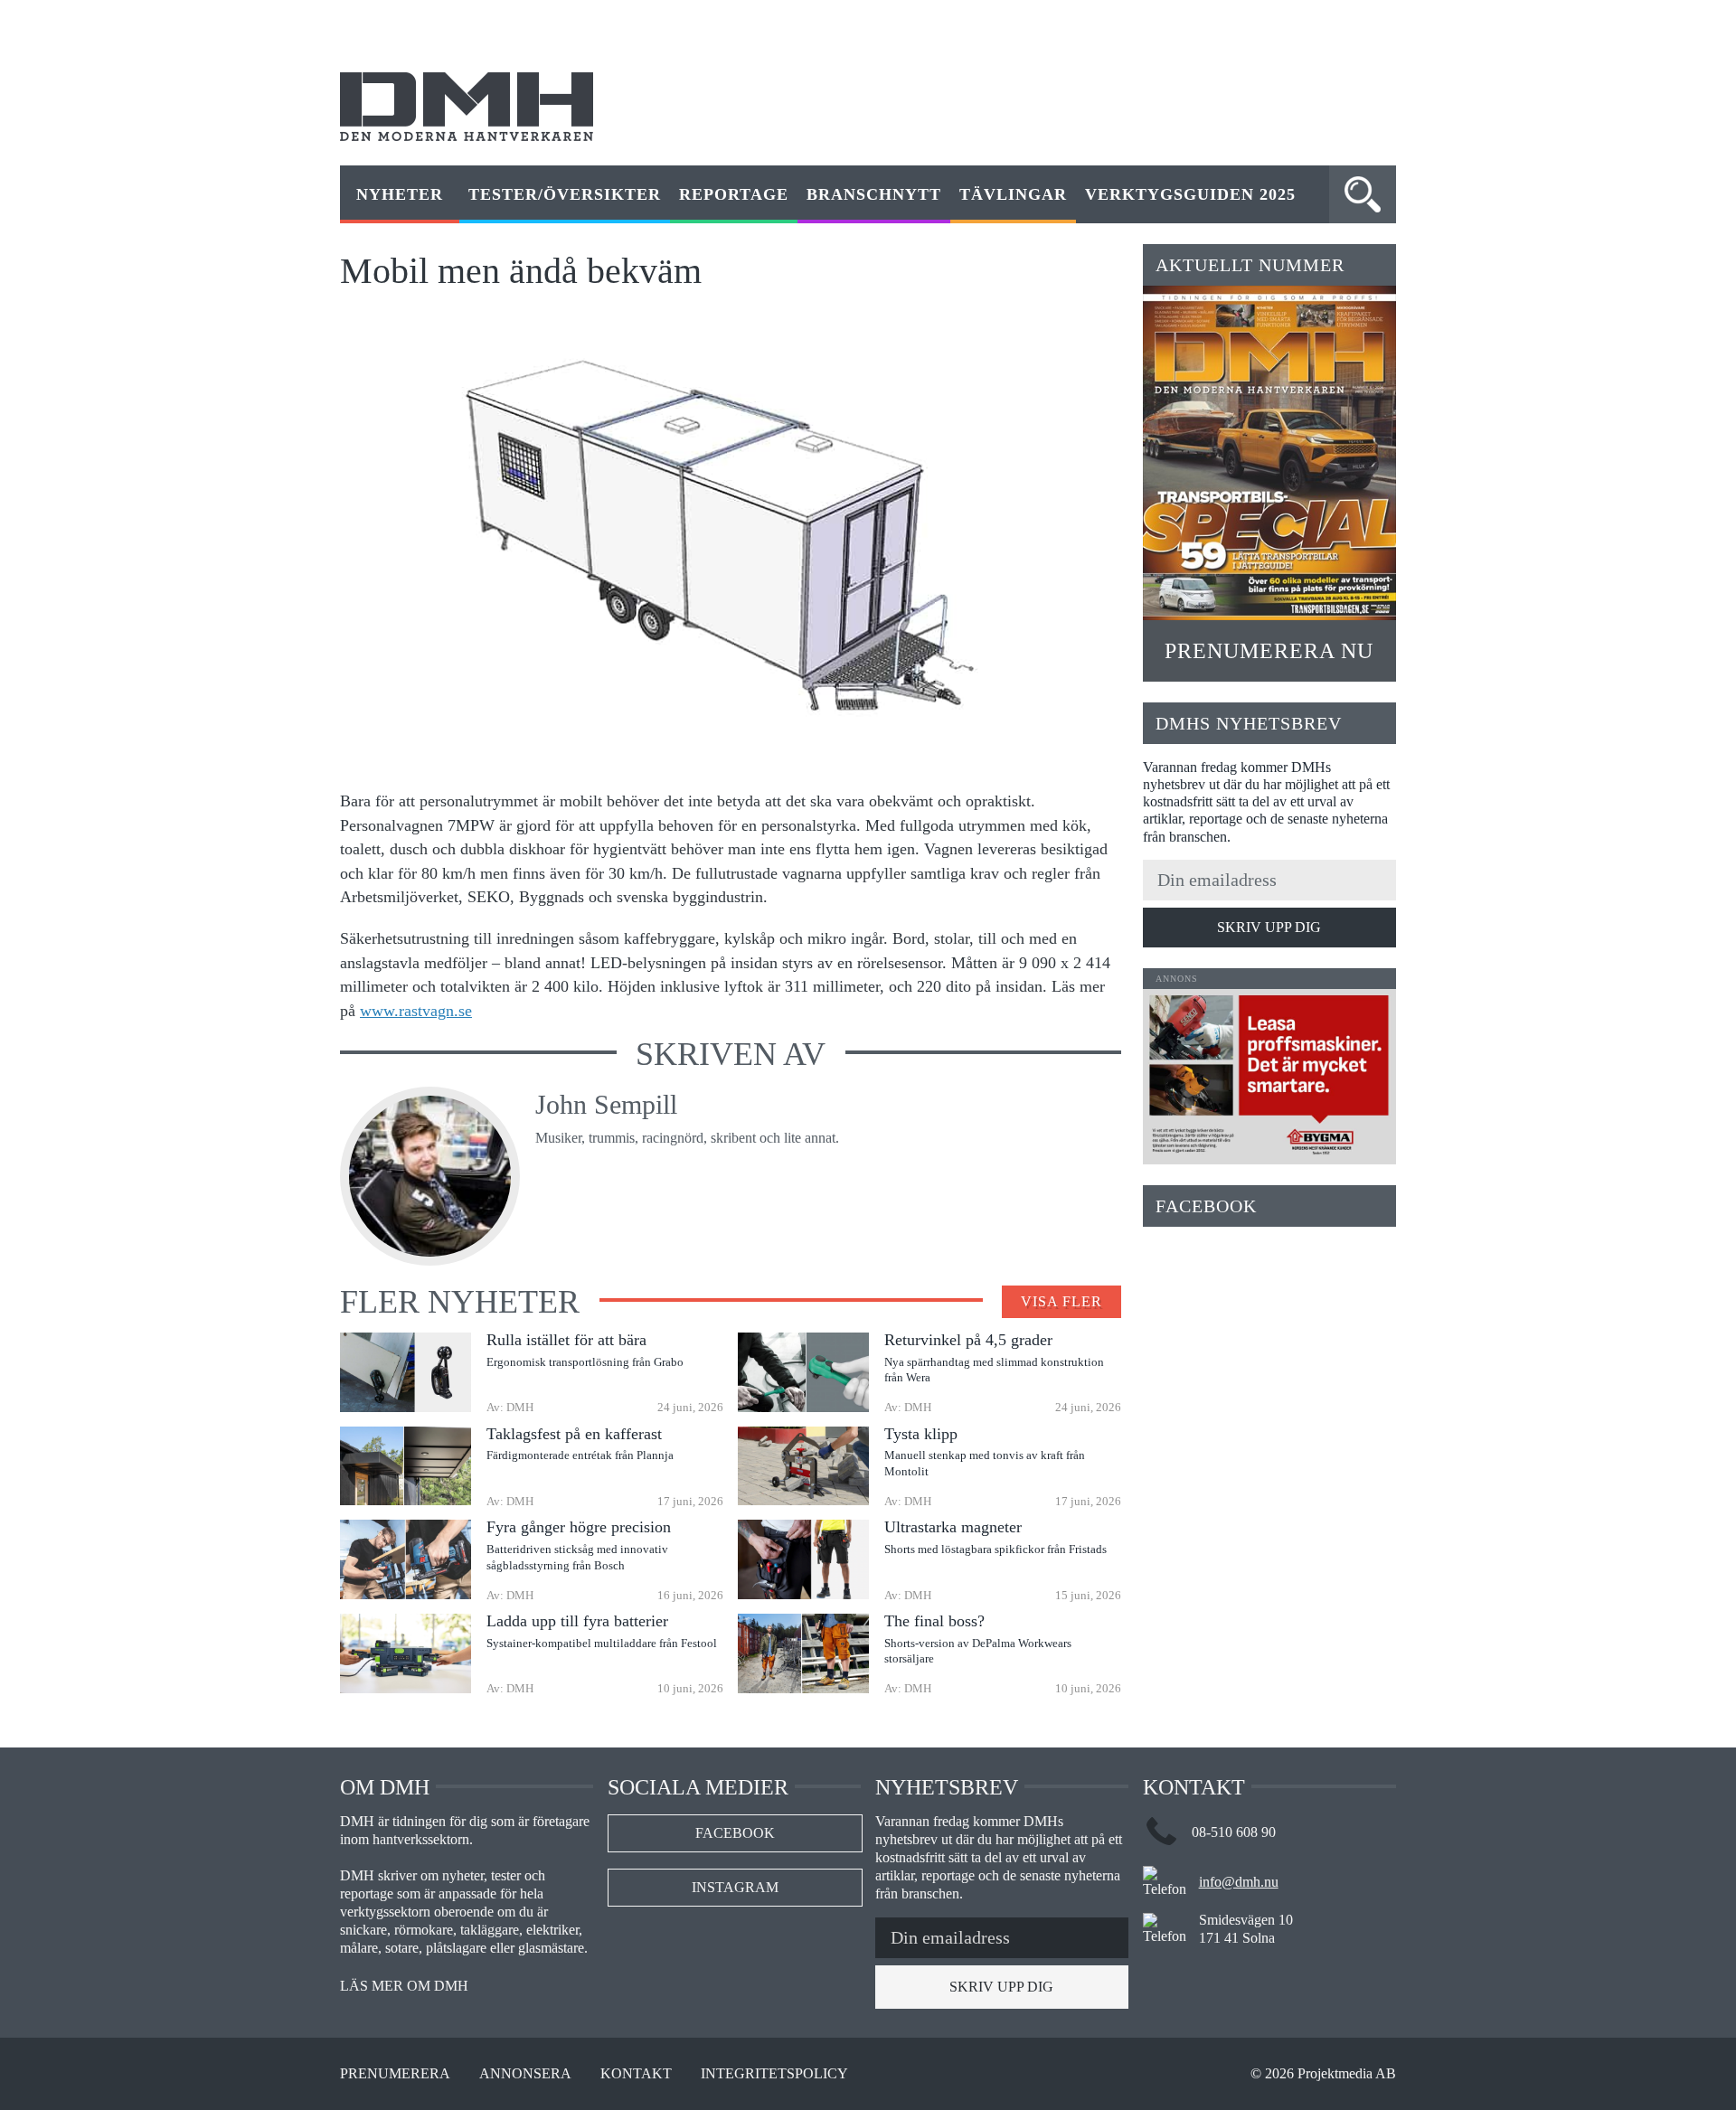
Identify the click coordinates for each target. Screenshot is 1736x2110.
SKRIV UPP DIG (1269, 927)
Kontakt (636, 2074)
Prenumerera (395, 2074)
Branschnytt (874, 194)
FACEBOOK (735, 1833)
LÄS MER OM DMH (404, 1986)
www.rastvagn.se (416, 1011)
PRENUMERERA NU (1269, 651)
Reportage (734, 194)
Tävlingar (1013, 194)
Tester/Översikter (565, 194)
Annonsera (525, 2074)
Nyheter (400, 194)
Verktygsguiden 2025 (1190, 194)
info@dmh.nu (1239, 1882)
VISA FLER (1061, 1301)
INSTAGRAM (735, 1887)
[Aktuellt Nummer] (1269, 453)
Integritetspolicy (774, 2074)
